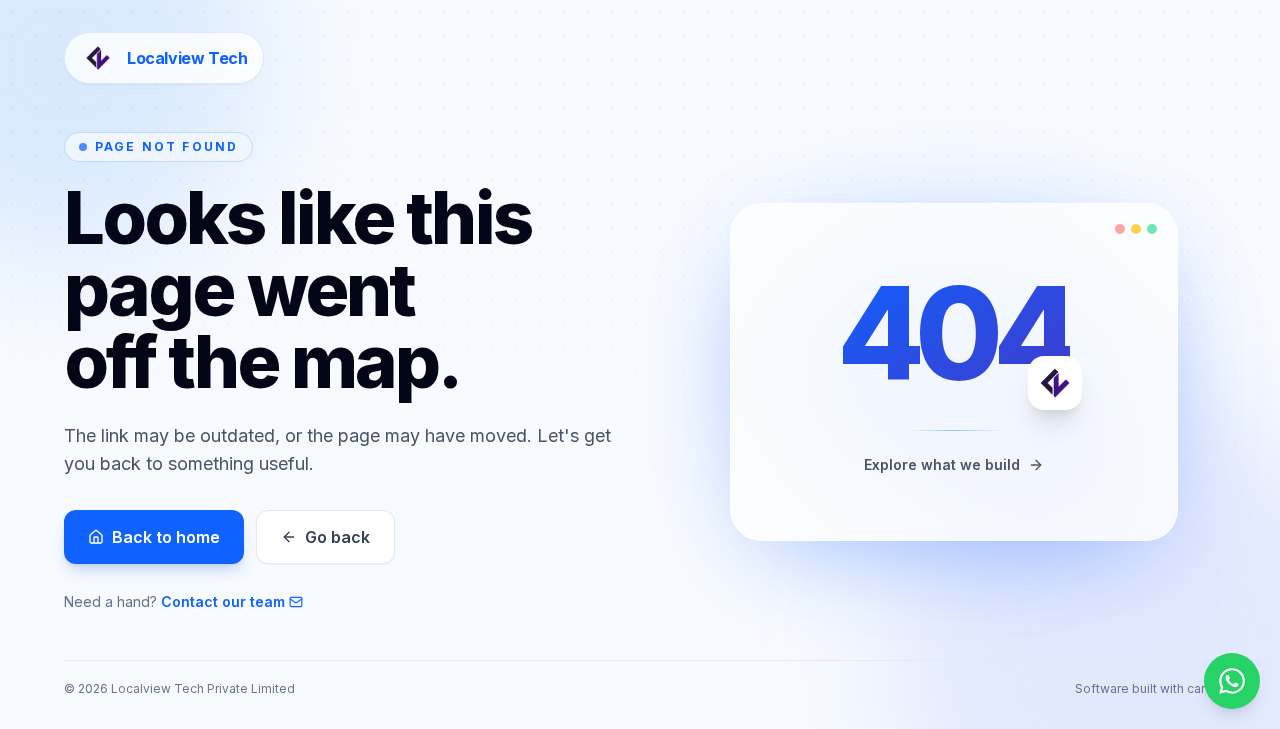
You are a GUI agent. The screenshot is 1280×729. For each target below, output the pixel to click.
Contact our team (223, 601)
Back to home (166, 537)
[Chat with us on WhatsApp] (1232, 681)
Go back (337, 537)
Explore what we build (942, 464)
